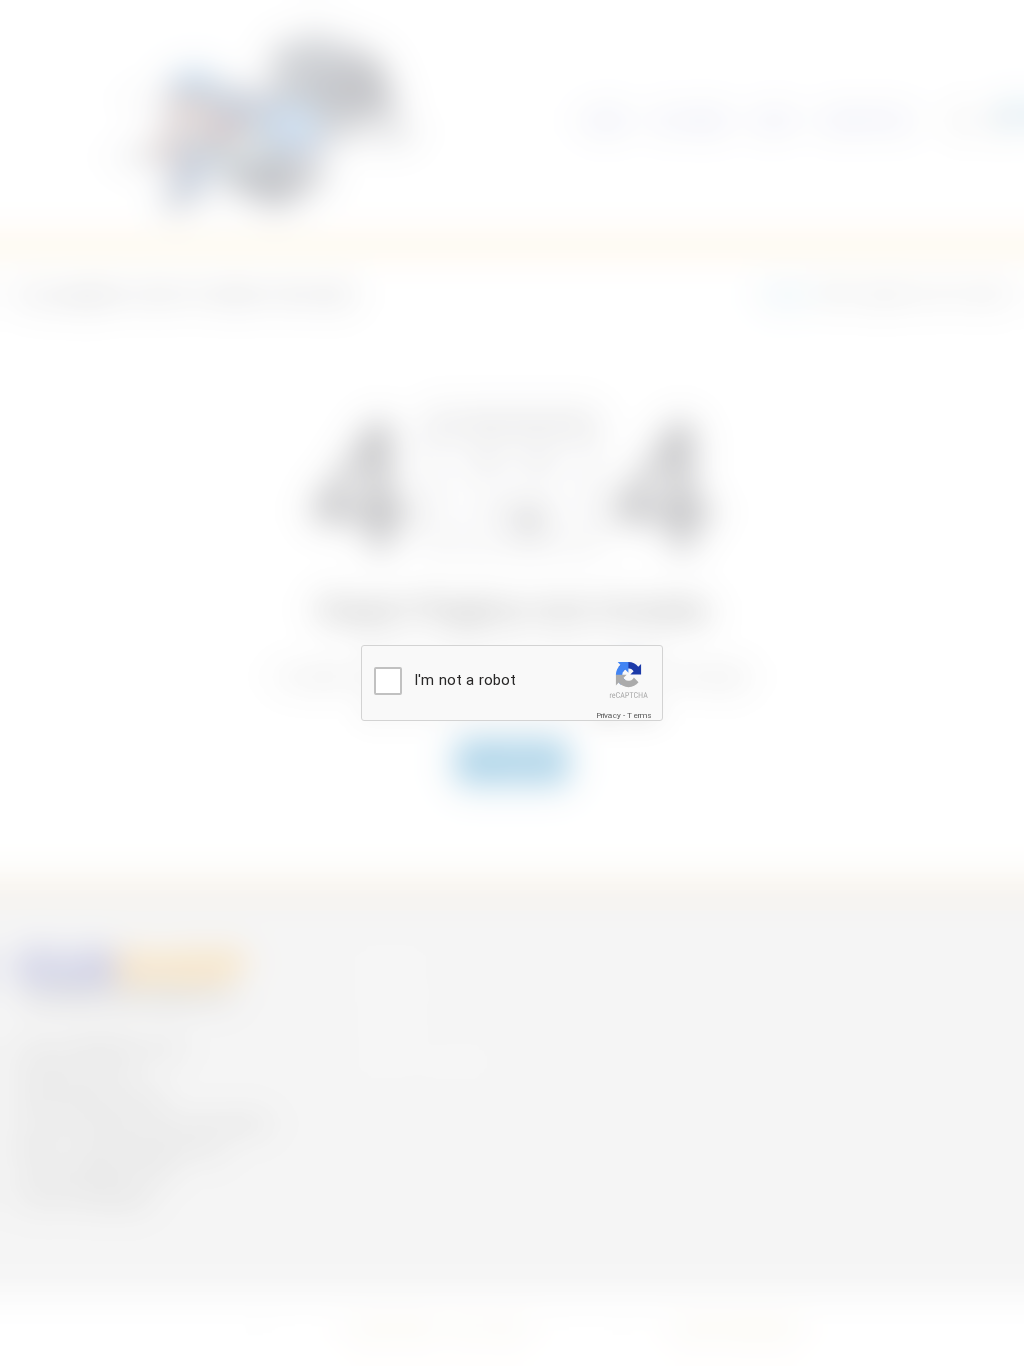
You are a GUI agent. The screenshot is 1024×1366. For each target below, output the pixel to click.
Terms (639, 715)
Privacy (608, 715)
